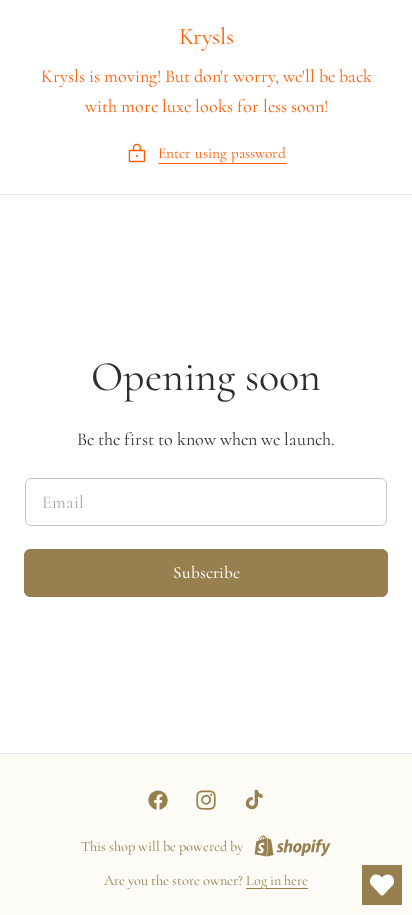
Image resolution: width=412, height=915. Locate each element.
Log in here (277, 880)
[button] (206, 153)
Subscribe (206, 572)
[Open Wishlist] (382, 885)
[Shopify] (292, 847)
